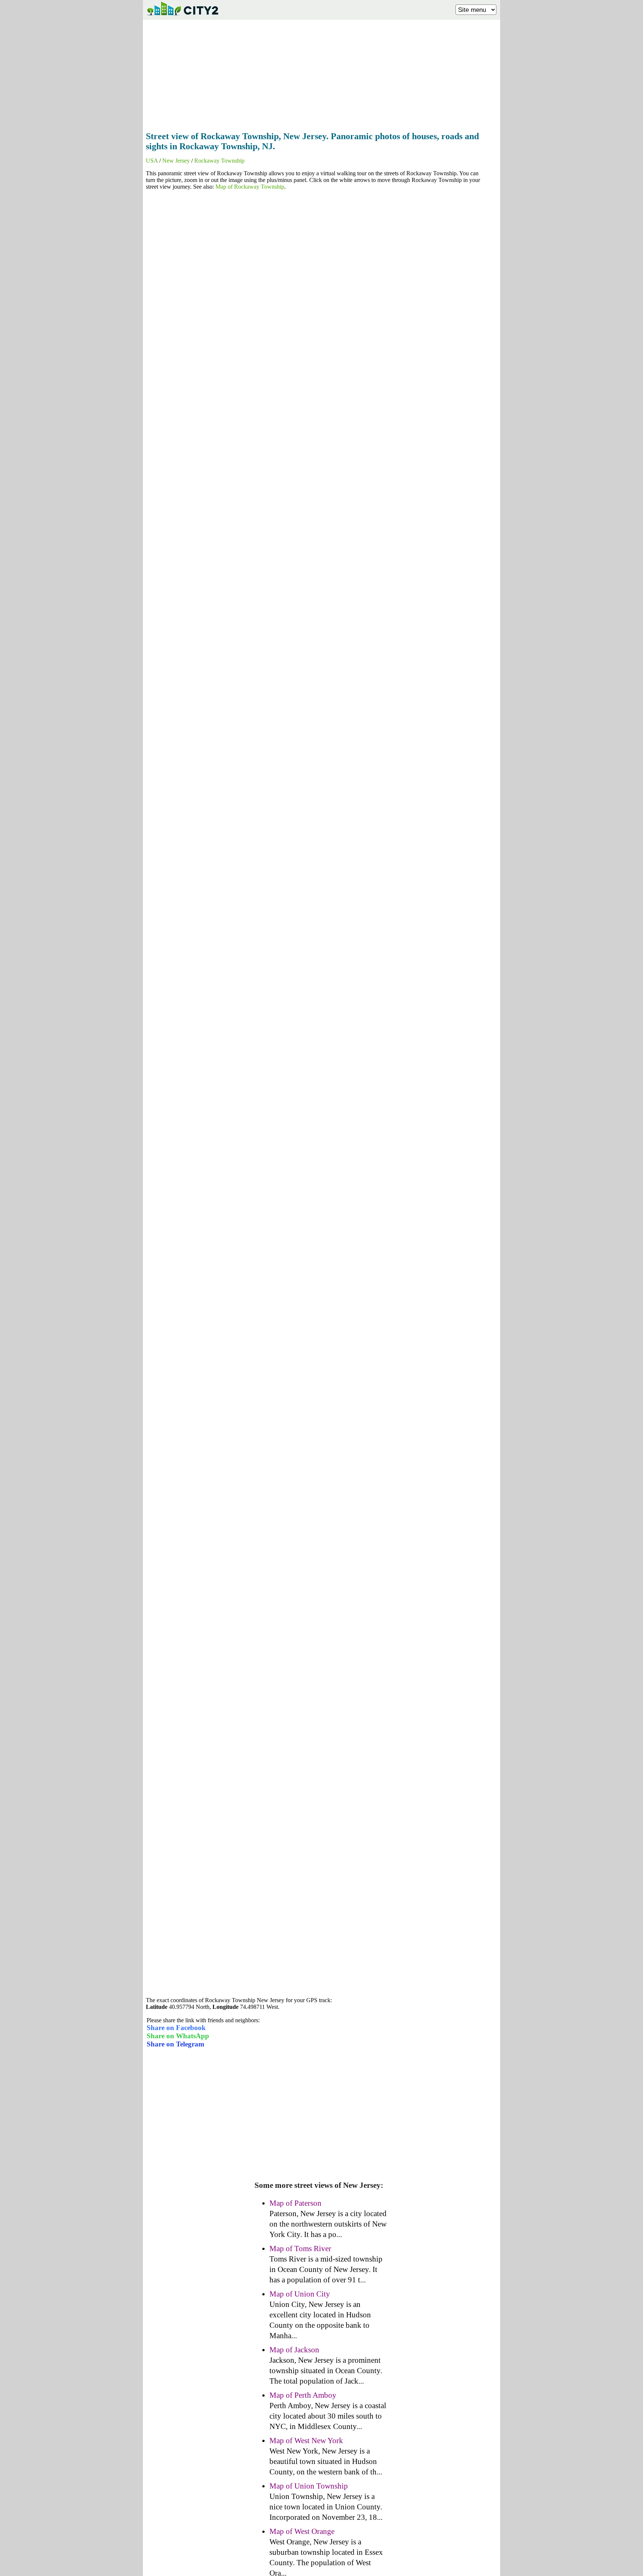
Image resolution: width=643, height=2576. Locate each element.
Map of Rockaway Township (250, 187)
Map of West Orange (302, 2531)
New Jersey (176, 161)
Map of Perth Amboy (303, 2395)
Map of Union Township (309, 2486)
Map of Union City (300, 2294)
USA (152, 161)
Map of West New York (306, 2441)
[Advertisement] (321, 73)
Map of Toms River (300, 2249)
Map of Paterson (295, 2203)
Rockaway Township (219, 161)
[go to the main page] (182, 17)
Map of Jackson (294, 2350)
